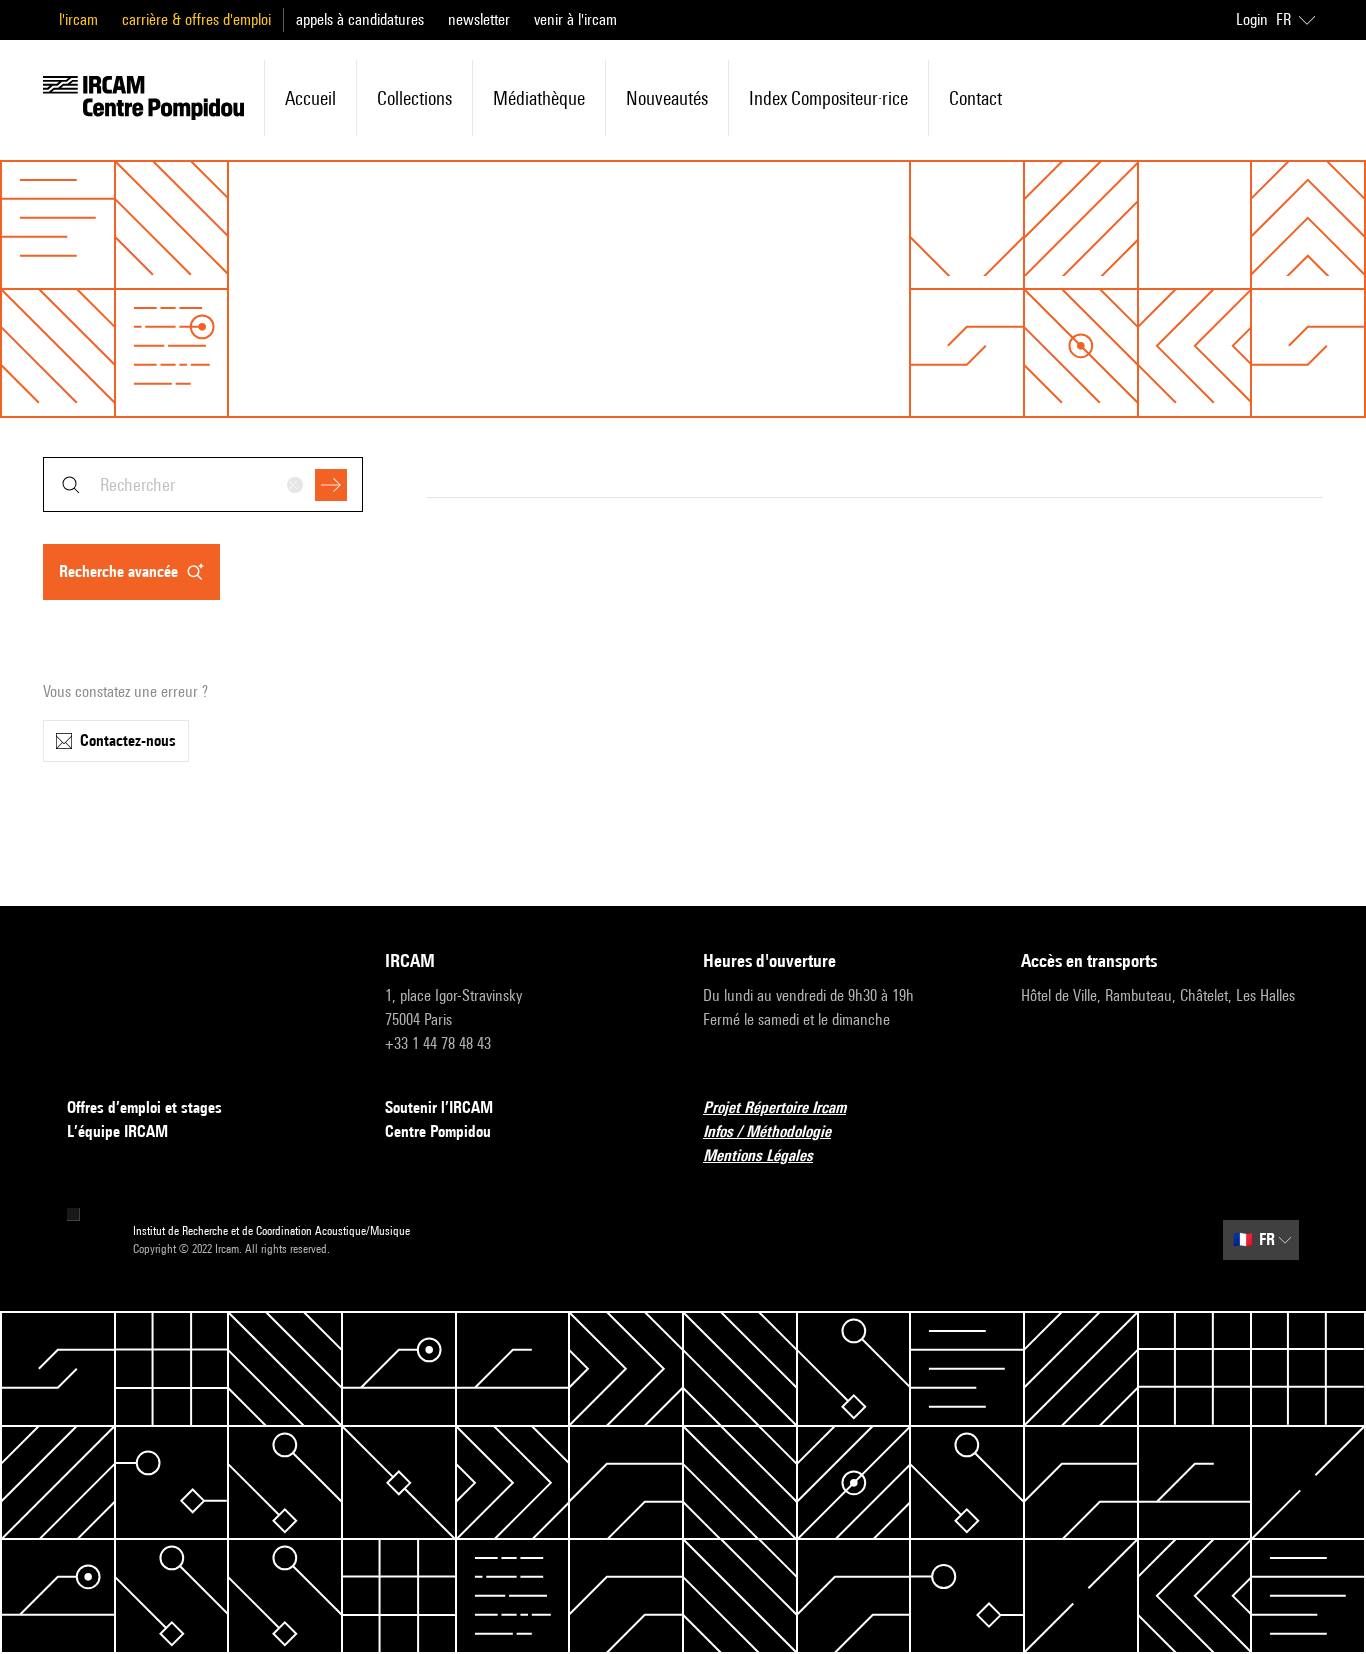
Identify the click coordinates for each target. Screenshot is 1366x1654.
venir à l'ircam (575, 19)
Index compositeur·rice (828, 98)
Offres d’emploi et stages (144, 1107)
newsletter (479, 19)
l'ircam (78, 19)
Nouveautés (667, 98)
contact (975, 98)
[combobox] (203, 484)
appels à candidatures (360, 19)
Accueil (310, 98)
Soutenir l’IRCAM (439, 1107)
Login (1252, 19)
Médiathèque (539, 98)
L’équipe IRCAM (117, 1131)
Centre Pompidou (438, 1131)
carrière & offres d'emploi (196, 19)
